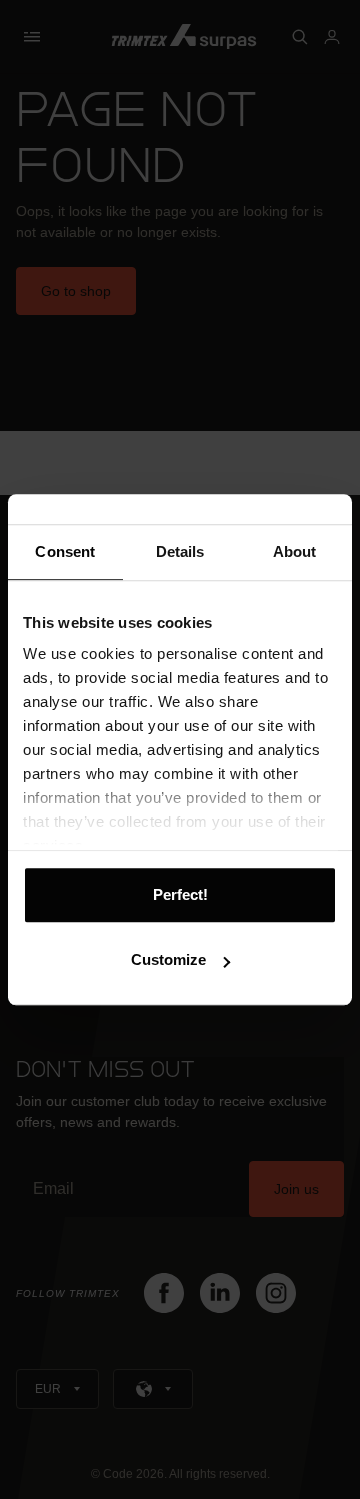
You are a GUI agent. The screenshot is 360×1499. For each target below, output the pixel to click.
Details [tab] (180, 551)
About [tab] (295, 551)
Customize (168, 959)
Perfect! (180, 894)
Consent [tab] (65, 551)
